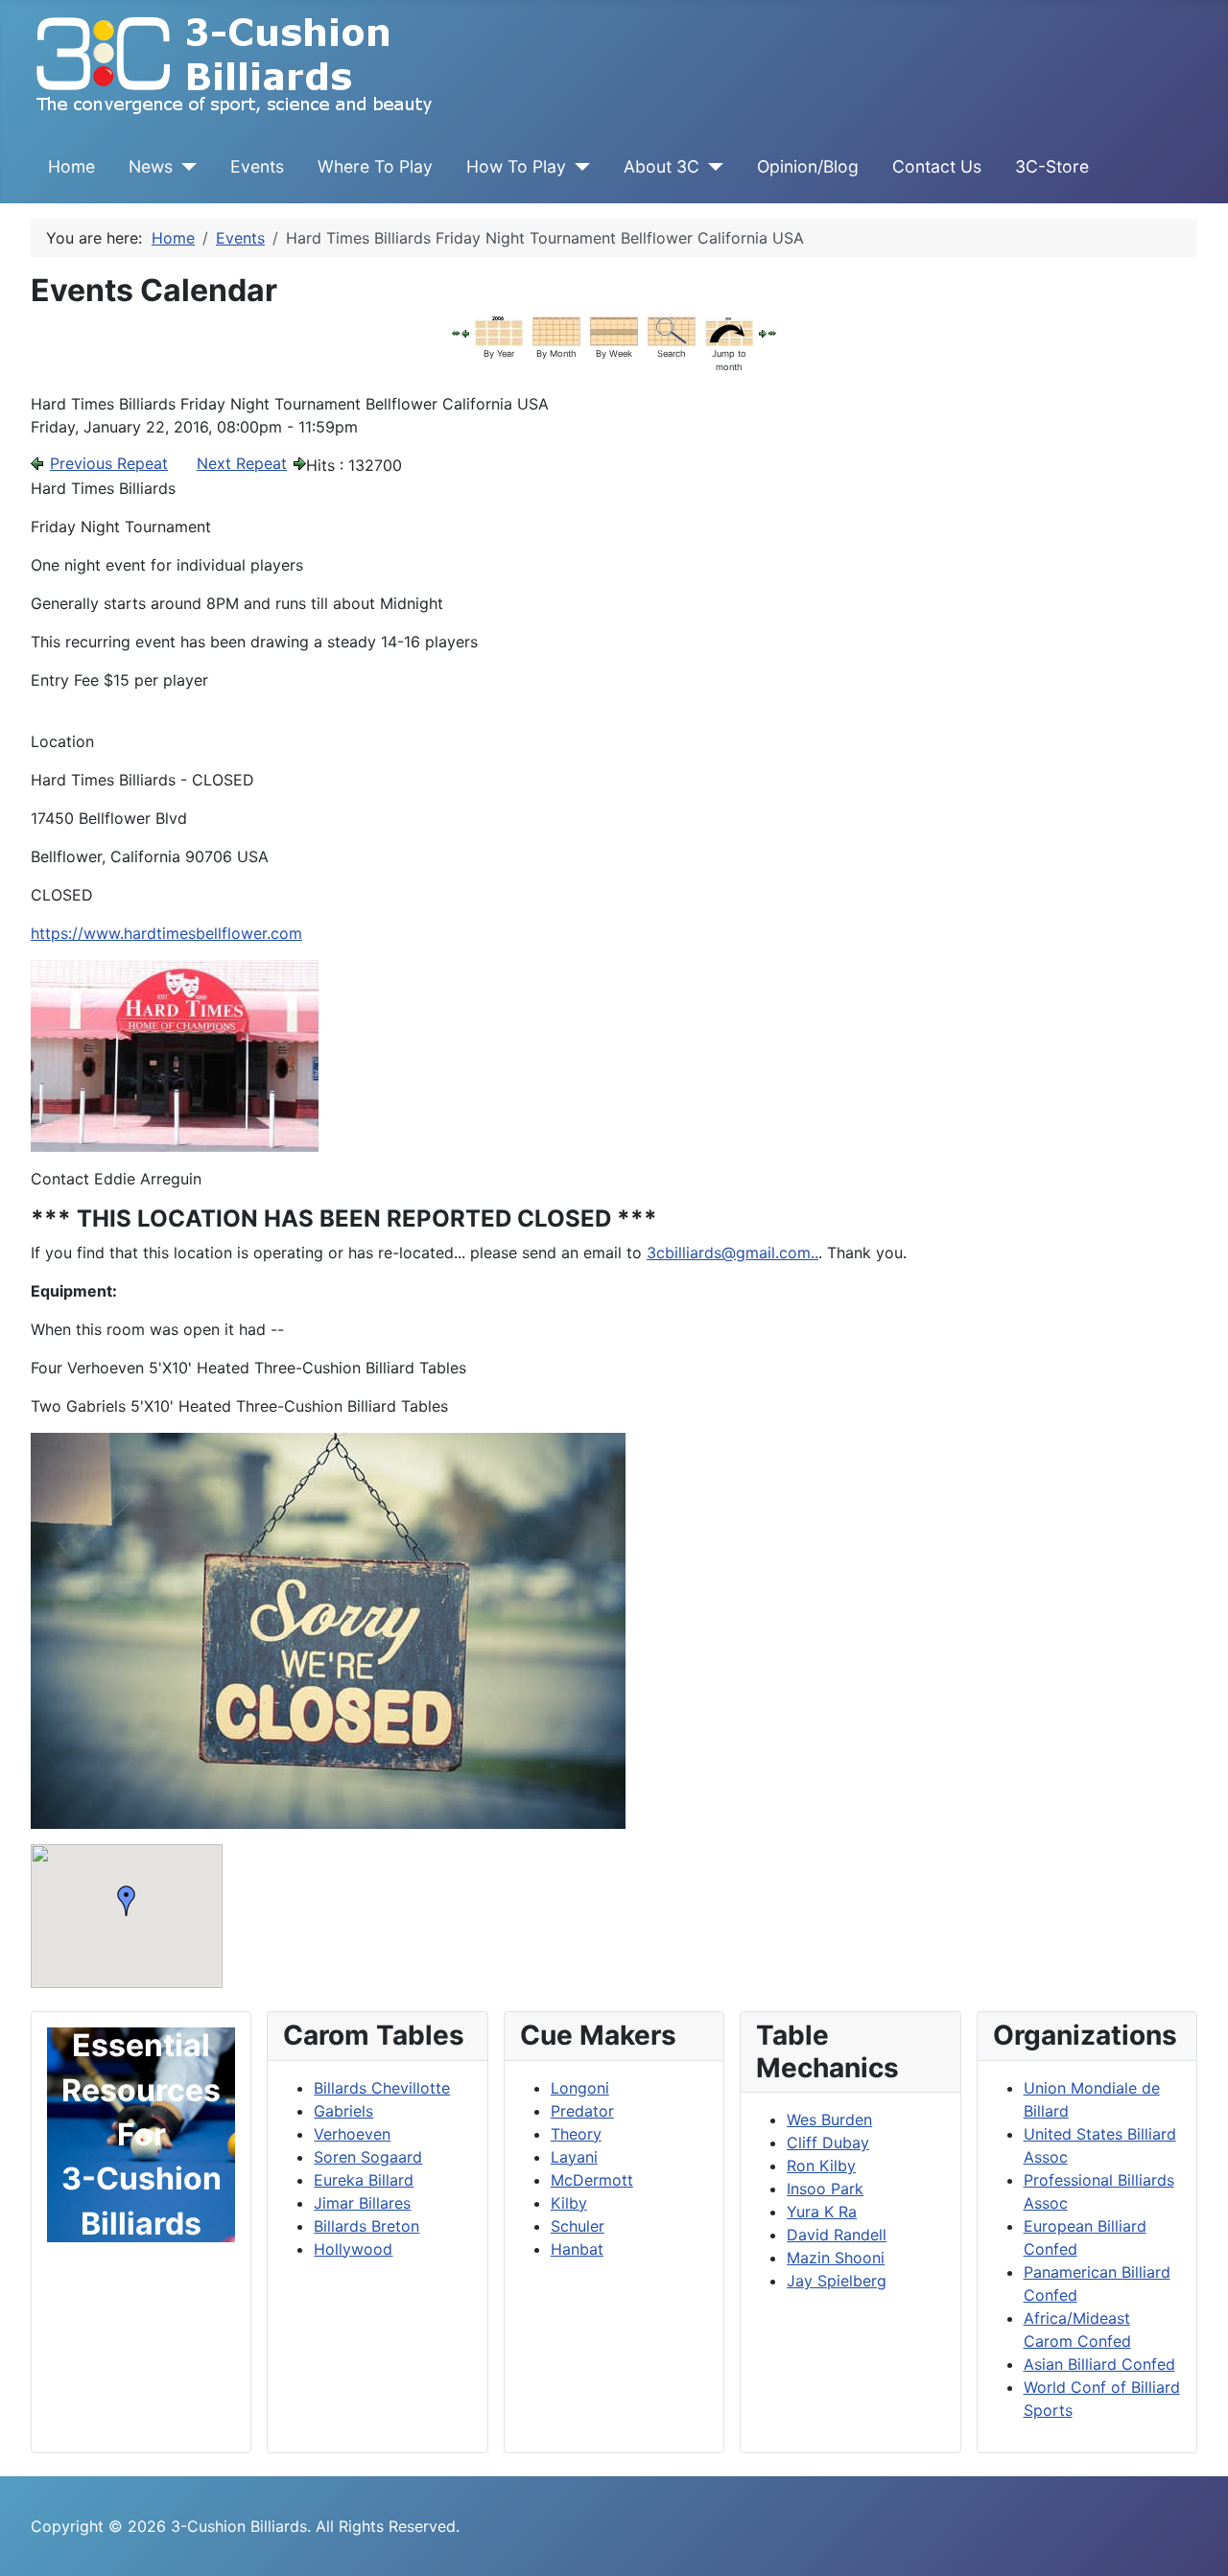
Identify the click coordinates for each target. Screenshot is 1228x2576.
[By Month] (556, 330)
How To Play (516, 166)
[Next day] (763, 332)
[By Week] (614, 330)
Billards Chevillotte (382, 2088)
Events (257, 166)
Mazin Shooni (836, 2258)
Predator (582, 2111)
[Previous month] (456, 332)
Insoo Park (825, 2189)
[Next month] (772, 332)
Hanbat (577, 2249)
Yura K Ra (822, 2212)
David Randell (837, 2235)
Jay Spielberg (837, 2281)
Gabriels (343, 2111)
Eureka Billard (364, 2180)
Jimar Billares (362, 2203)
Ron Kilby (821, 2166)
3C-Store (1052, 166)
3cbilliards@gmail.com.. (732, 1253)
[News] (185, 167)
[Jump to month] (729, 330)
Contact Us (937, 166)
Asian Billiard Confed (1099, 2364)
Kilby (569, 2203)
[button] (127, 1901)
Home (71, 166)
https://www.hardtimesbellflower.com (166, 933)
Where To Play (375, 166)
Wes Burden (829, 2119)
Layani (574, 2157)
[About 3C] (711, 167)
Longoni (580, 2088)
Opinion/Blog (808, 166)
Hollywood (353, 2249)
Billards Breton (366, 2226)
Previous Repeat (109, 463)
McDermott (592, 2180)
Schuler (578, 2226)
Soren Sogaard (368, 2157)
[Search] (672, 330)
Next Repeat (242, 463)
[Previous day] (465, 332)
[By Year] (499, 330)
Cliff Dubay (828, 2143)
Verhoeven (352, 2134)
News (151, 166)
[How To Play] (578, 167)
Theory (576, 2134)
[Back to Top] (1194, 2541)
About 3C (661, 166)
